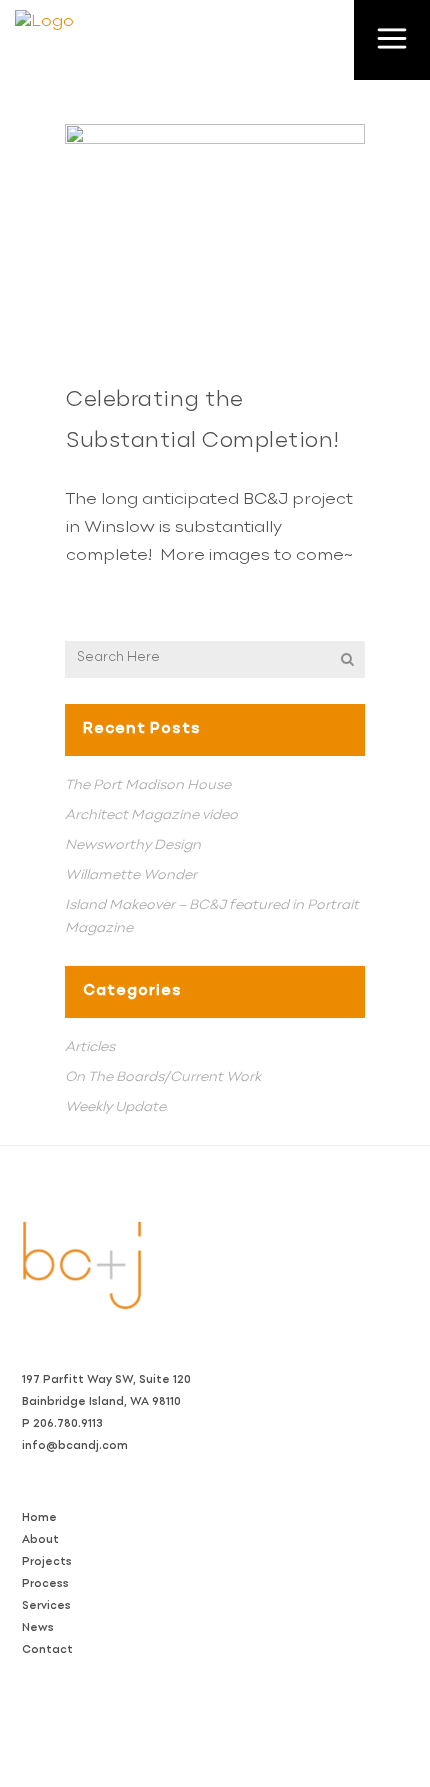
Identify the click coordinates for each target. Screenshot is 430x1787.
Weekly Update (115, 1107)
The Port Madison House (148, 785)
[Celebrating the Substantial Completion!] (215, 236)
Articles (90, 1047)
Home (39, 1518)
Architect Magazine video (151, 815)
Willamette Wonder (131, 875)
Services (46, 1606)
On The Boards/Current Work (163, 1077)
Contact (47, 1650)
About (40, 1540)
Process (45, 1584)
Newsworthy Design (133, 845)
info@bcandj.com (75, 1446)
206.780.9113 (68, 1424)
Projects (47, 1562)
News (38, 1628)
